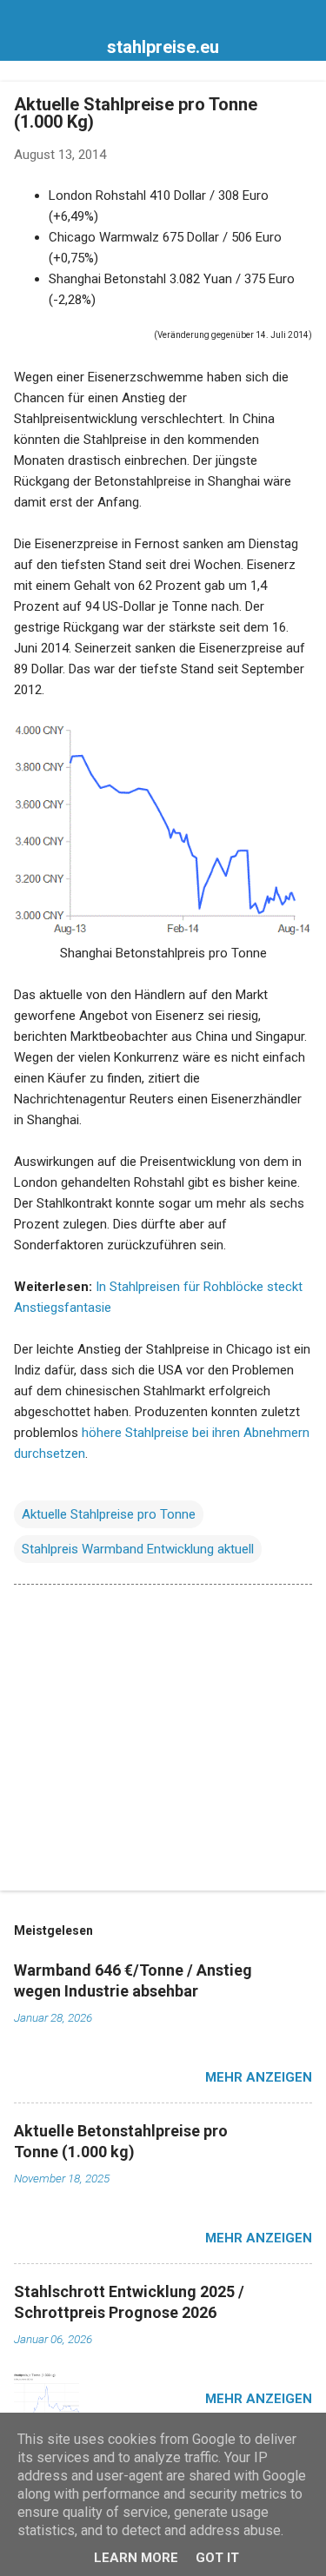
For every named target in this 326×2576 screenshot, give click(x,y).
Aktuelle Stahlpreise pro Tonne (109, 1514)
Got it (217, 2558)
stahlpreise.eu (163, 47)
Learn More (136, 2558)
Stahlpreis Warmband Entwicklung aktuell (138, 1549)
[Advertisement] (163, 1741)
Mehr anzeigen (259, 2077)
